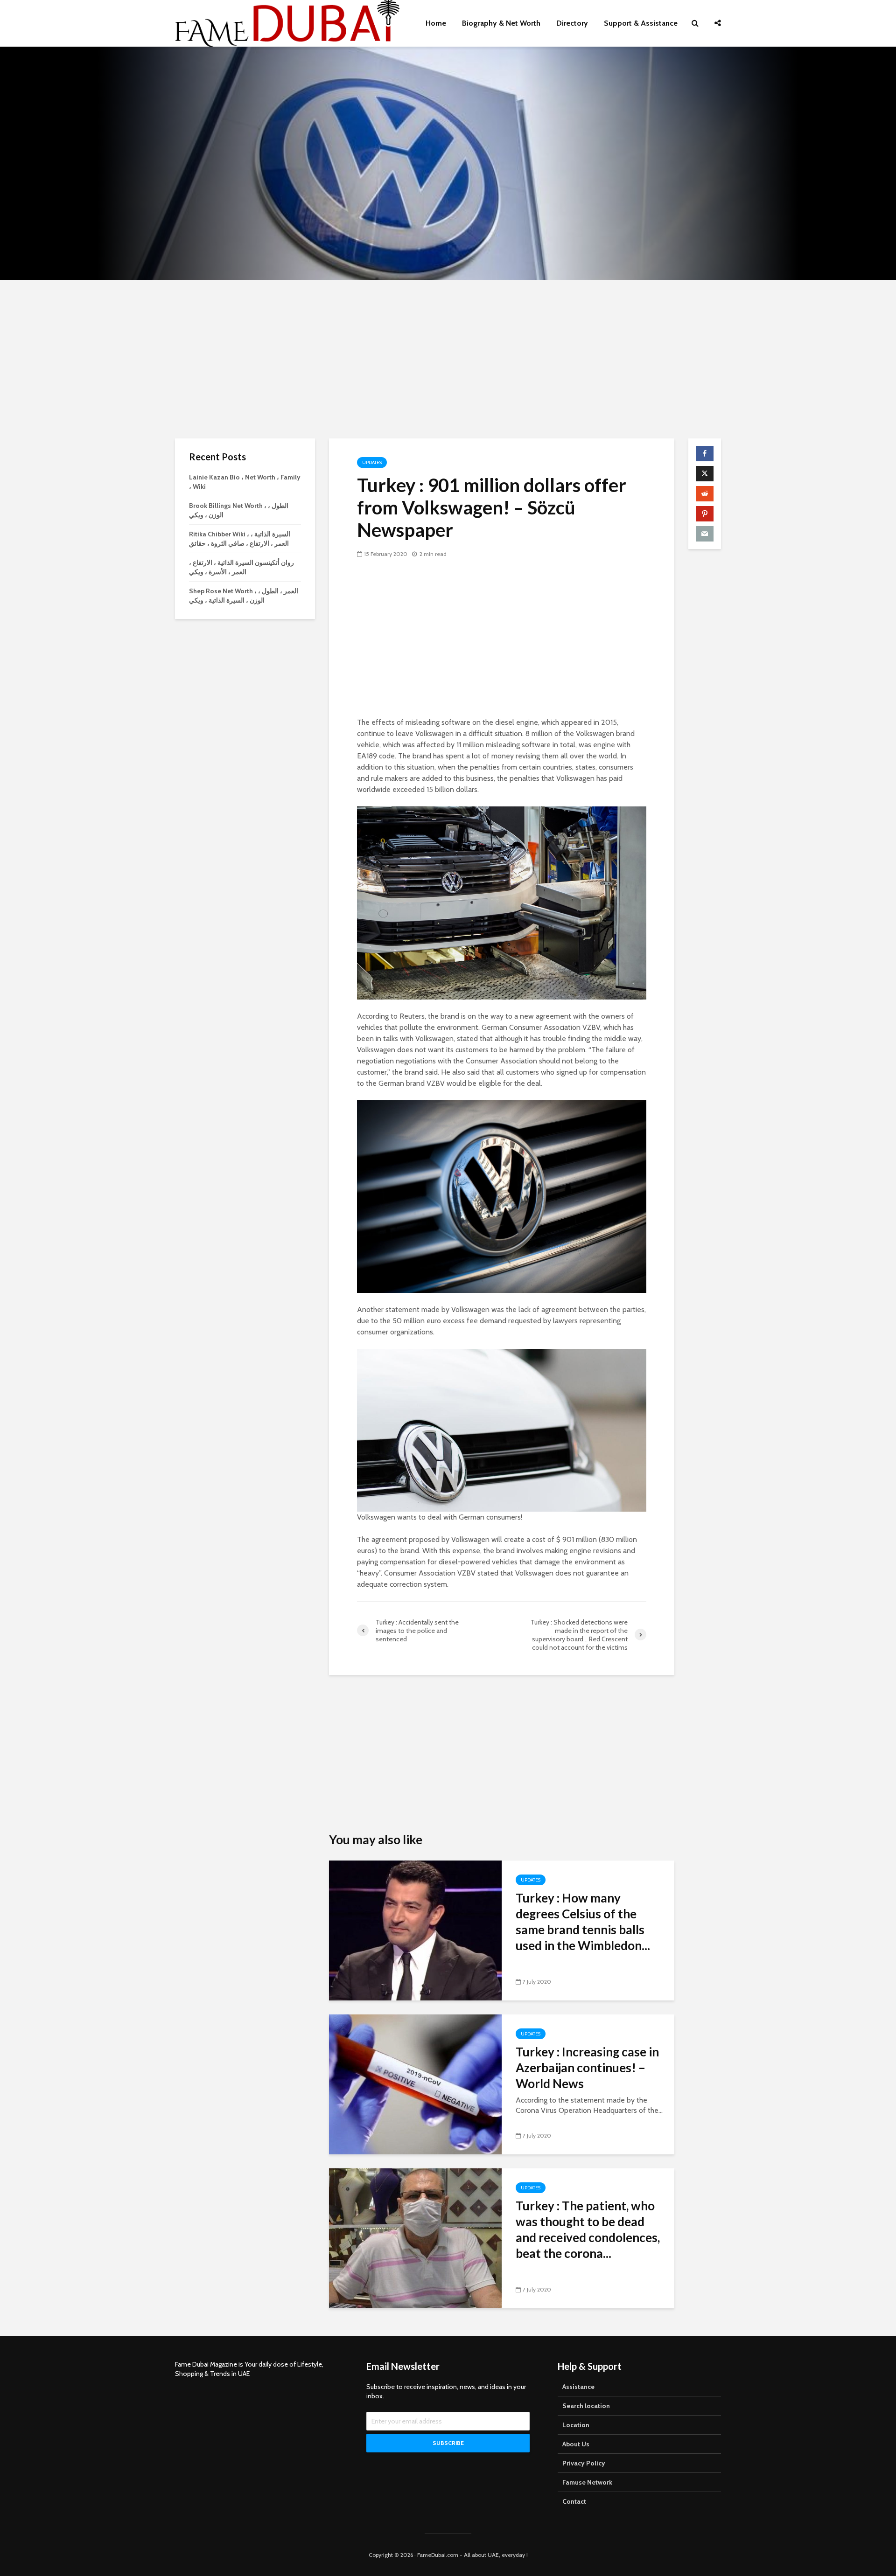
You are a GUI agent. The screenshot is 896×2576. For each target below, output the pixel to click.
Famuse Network (587, 2482)
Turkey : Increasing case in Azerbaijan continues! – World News (587, 2068)
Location (576, 2425)
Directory (572, 23)
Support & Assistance (641, 23)
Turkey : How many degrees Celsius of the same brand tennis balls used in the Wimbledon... (583, 1922)
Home (436, 23)
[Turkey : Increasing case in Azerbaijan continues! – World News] (415, 2083)
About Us (576, 2444)
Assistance (578, 2387)
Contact (574, 2501)
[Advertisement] (448, 359)
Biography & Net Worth (501, 23)
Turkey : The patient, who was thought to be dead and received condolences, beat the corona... (588, 2229)
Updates (372, 462)
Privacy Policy (584, 2463)
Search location (586, 2406)
